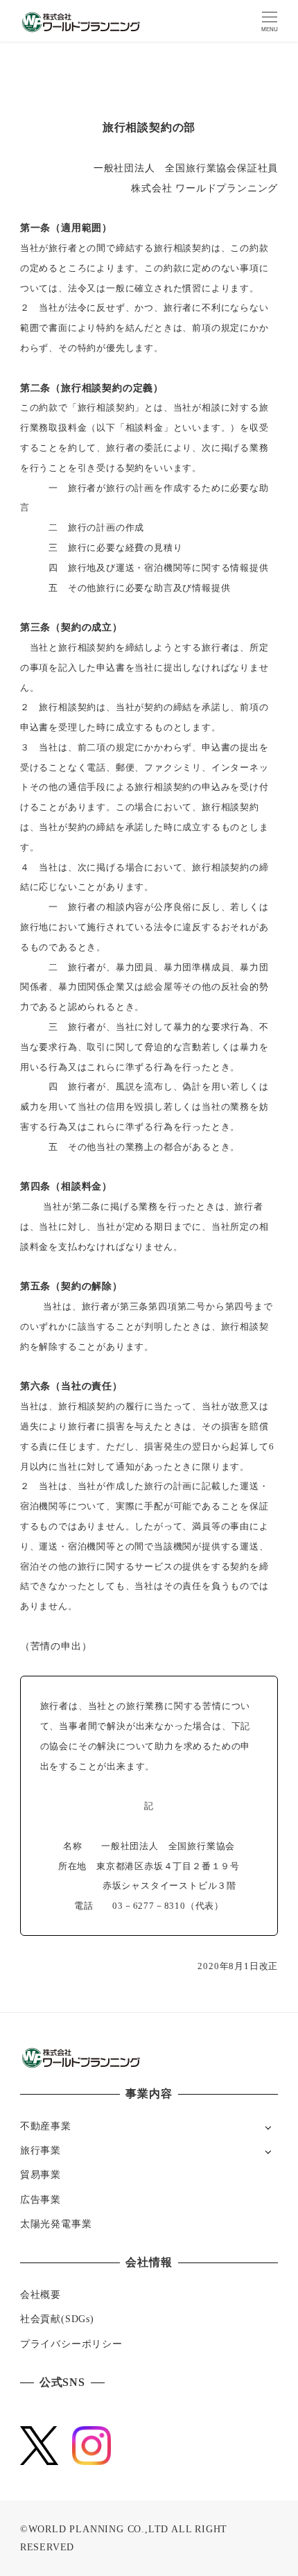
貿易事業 (41, 2174)
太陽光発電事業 (56, 2224)
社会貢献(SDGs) (57, 2319)
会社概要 (41, 2294)
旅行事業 (41, 2150)
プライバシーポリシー (71, 2344)
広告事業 (41, 2199)
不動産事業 (46, 2126)
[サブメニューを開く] (268, 2127)
